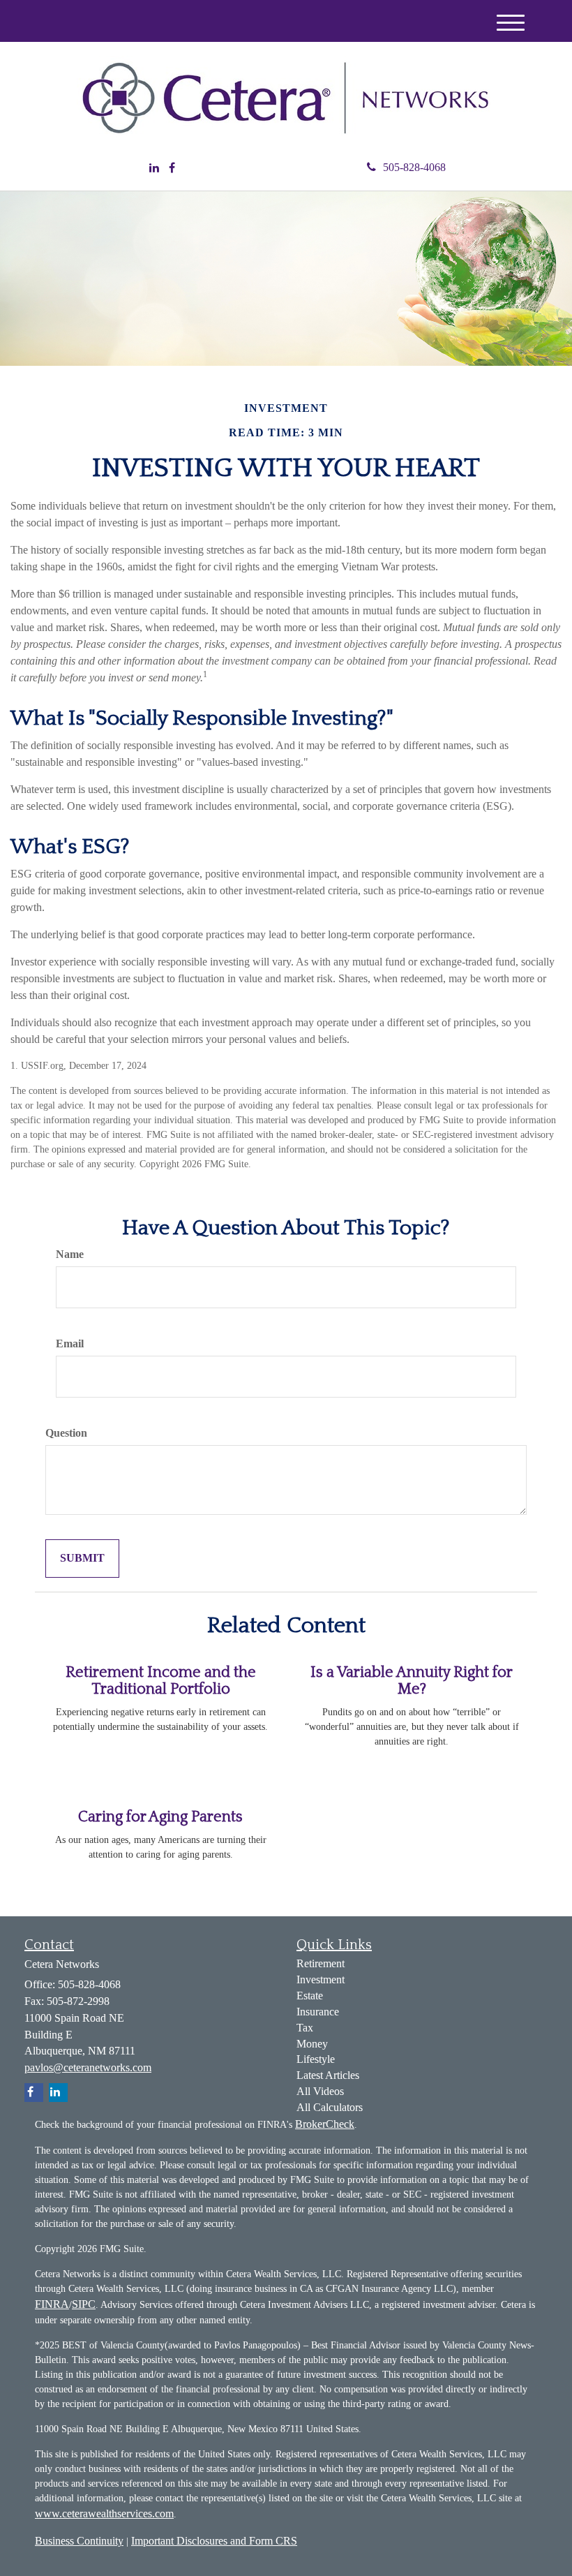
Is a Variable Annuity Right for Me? (412, 1681)
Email (70, 1343)
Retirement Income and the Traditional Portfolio (161, 1681)
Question (66, 1433)
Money (312, 2044)
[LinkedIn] (154, 169)
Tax (305, 2028)
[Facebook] (172, 169)
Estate (310, 1996)
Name (70, 1254)
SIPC (84, 2304)
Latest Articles (328, 2075)
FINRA (52, 2304)
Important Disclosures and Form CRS (214, 2541)
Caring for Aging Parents (160, 1817)
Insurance (318, 2012)
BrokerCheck (325, 2124)
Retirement (321, 1963)
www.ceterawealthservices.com (104, 2514)
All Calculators (330, 2107)
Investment (321, 1979)
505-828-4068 (414, 167)
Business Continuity (79, 2541)
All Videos (320, 2091)
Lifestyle (316, 2059)
